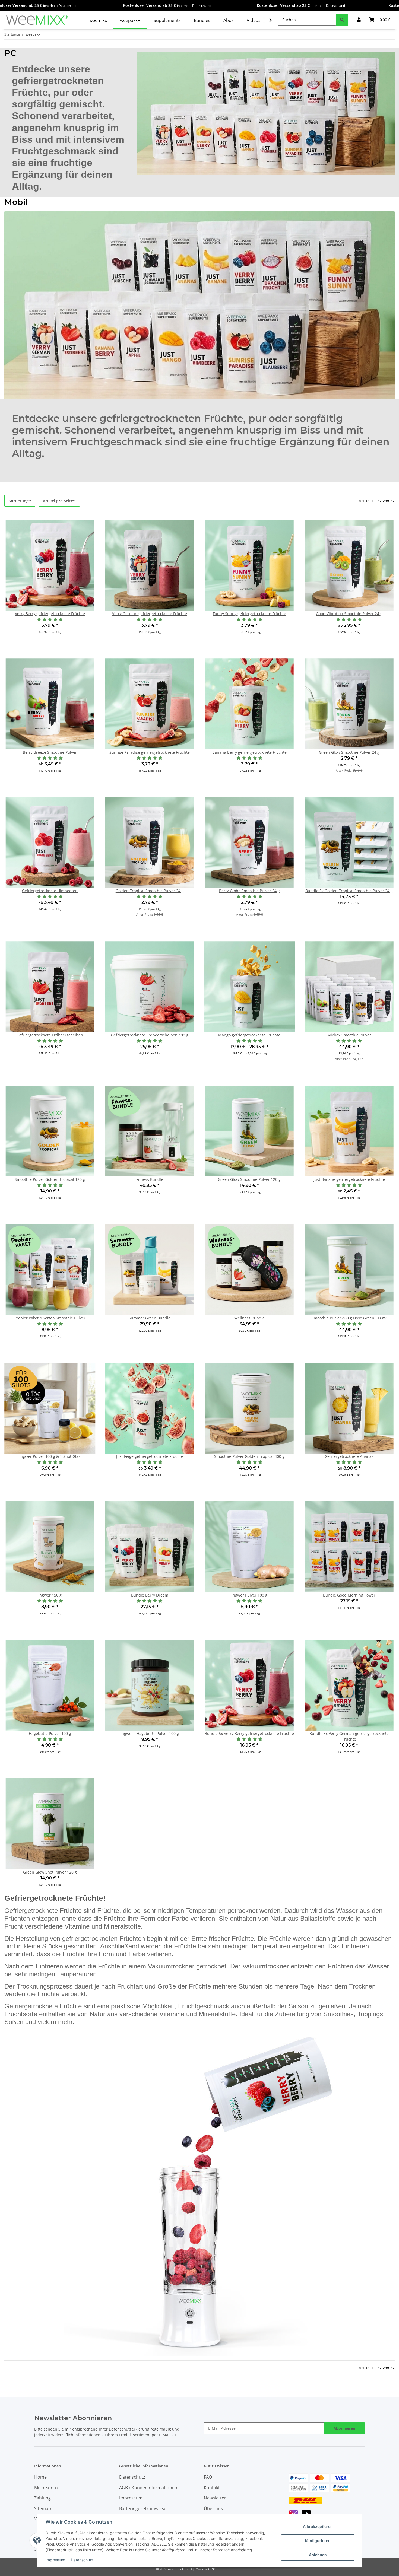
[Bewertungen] (50, 619)
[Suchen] (342, 20)
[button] (359, 20)
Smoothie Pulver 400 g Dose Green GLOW (349, 1318)
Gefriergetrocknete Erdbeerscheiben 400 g (150, 1035)
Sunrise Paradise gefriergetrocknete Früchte (150, 752)
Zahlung (42, 2498)
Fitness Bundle (150, 1179)
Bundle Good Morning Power (349, 1595)
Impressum (55, 2560)
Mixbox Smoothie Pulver (349, 1035)
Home (40, 2477)
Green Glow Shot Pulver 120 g (50, 1872)
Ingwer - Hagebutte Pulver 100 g (150, 1733)
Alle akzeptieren (318, 2526)
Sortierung (19, 501)
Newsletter (215, 2498)
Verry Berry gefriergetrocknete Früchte (50, 614)
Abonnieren (344, 2428)
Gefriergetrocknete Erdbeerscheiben (50, 1035)
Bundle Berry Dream (150, 1595)
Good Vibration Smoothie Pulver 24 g (349, 614)
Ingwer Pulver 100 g (249, 1595)
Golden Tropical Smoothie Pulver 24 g (150, 891)
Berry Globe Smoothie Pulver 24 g (249, 891)
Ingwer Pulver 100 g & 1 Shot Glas (50, 1456)
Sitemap (43, 2508)
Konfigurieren (318, 2541)
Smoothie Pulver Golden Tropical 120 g (50, 1179)
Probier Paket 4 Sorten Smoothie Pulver (50, 1318)
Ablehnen (318, 2555)
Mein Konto (46, 2488)
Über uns (213, 2508)
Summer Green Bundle (150, 1318)
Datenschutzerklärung (129, 2429)
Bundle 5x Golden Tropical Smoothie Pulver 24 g (349, 891)
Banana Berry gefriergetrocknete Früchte (249, 752)
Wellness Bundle (249, 1318)
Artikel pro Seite (58, 501)
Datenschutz (82, 2560)
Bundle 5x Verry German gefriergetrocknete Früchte (349, 1736)
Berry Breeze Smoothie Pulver (50, 752)
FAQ (208, 2477)
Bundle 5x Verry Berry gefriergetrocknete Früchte (249, 1733)
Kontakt (212, 2488)
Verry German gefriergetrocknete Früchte (150, 614)
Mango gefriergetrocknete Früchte (249, 1035)
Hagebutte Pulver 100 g (50, 1733)
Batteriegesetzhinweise (143, 2508)
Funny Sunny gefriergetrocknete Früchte (249, 614)
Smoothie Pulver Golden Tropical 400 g (249, 1456)
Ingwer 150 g (50, 1595)
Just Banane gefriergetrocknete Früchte (349, 1179)
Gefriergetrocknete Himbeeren (50, 891)
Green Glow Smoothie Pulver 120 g (249, 1179)
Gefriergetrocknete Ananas (349, 1456)
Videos (254, 20)
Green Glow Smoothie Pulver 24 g (349, 752)
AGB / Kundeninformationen (148, 2488)
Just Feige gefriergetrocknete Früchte (150, 1456)
